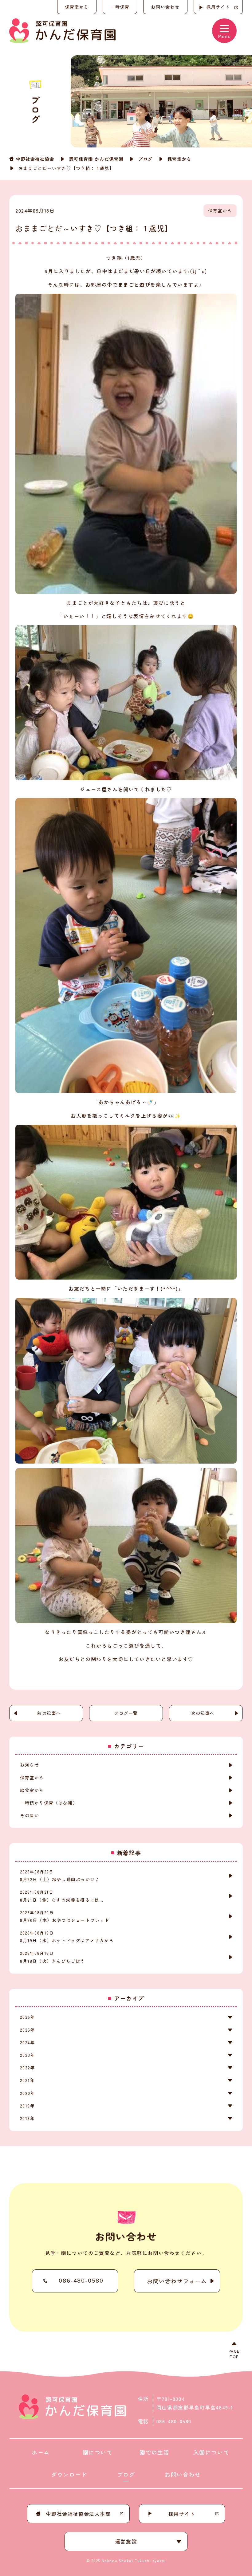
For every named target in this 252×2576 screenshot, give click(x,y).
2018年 (27, 2118)
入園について (211, 2452)
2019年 (27, 2106)
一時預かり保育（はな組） (49, 1803)
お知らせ (30, 1765)
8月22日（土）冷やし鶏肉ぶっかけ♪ (60, 1876)
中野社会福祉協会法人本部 (78, 2514)
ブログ (146, 159)
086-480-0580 (81, 2281)
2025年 (28, 2030)
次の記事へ (203, 1713)
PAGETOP (234, 2354)
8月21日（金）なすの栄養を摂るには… (62, 1896)
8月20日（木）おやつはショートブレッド (65, 1916)
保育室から (179, 159)
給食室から (32, 1790)
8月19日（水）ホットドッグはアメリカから (67, 1937)
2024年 (28, 2042)
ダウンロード (69, 2474)
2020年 (28, 2093)
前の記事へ (49, 1713)
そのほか (30, 1815)
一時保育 (120, 7)
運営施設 (126, 2541)
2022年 (28, 2068)
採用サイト (218, 7)
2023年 (28, 2055)
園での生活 (155, 2452)
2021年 (27, 2080)
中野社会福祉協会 (35, 159)
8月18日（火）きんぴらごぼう (53, 1957)
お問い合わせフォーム (177, 2281)
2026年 (28, 2017)
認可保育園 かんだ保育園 (96, 159)
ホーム (41, 2452)
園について (98, 2452)
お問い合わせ (165, 7)
